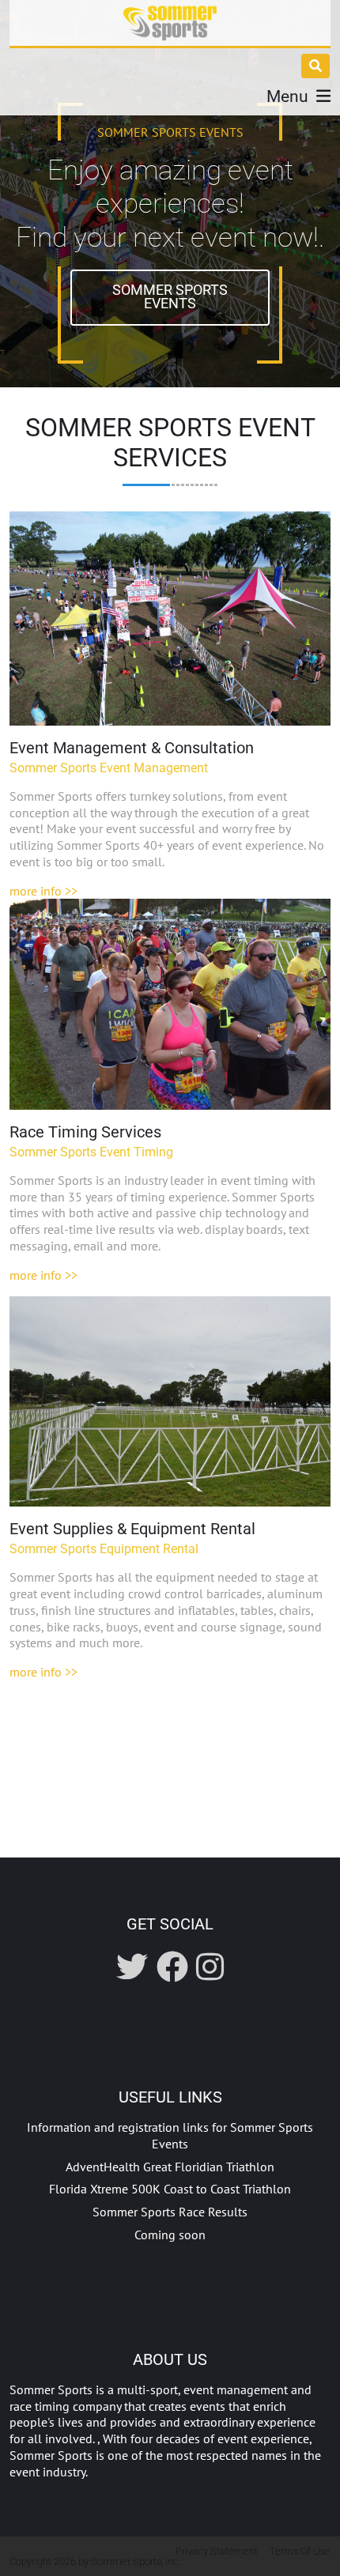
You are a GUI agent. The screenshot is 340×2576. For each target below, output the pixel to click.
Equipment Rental (170, 1401)
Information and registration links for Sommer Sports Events (170, 2135)
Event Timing (170, 1004)
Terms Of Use (300, 2551)
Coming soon (170, 2235)
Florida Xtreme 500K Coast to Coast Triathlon (170, 2189)
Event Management (170, 619)
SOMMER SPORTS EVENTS (170, 297)
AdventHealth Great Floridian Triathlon (170, 2167)
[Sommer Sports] (170, 23)
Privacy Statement (217, 2551)
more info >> (43, 891)
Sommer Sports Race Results (170, 2212)
